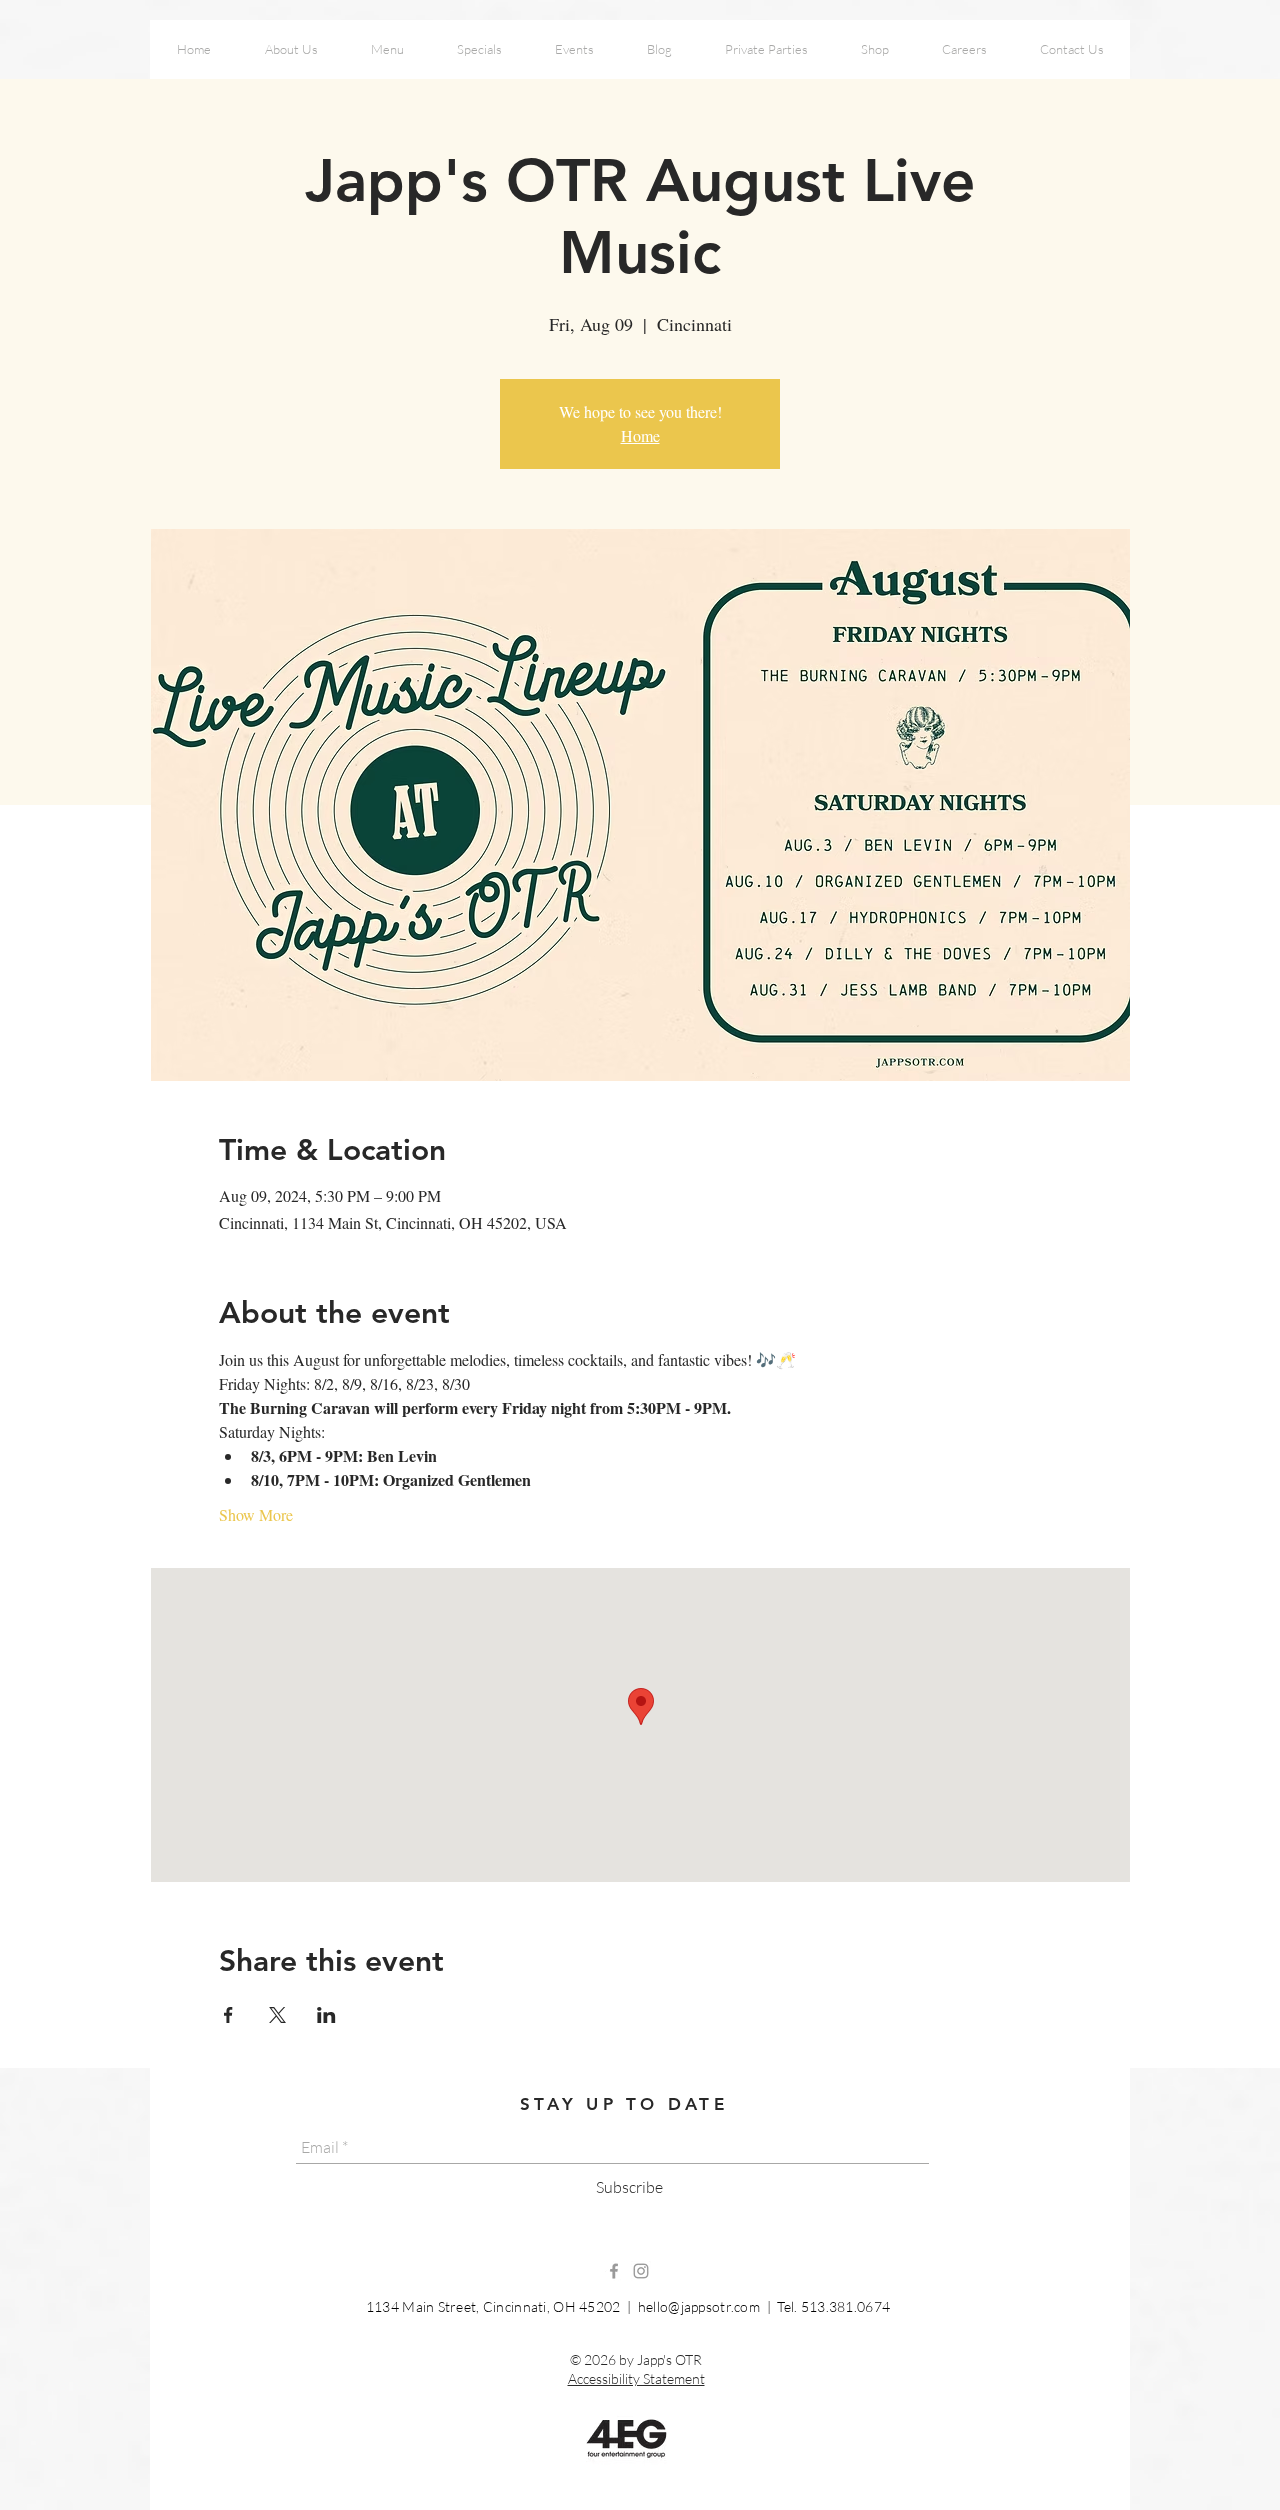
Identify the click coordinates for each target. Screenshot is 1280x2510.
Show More (256, 1514)
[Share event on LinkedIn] (326, 2015)
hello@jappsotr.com (699, 2306)
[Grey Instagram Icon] (641, 2271)
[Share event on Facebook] (228, 2015)
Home (640, 435)
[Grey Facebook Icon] (614, 2271)
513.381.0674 (845, 2306)
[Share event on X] (277, 2015)
